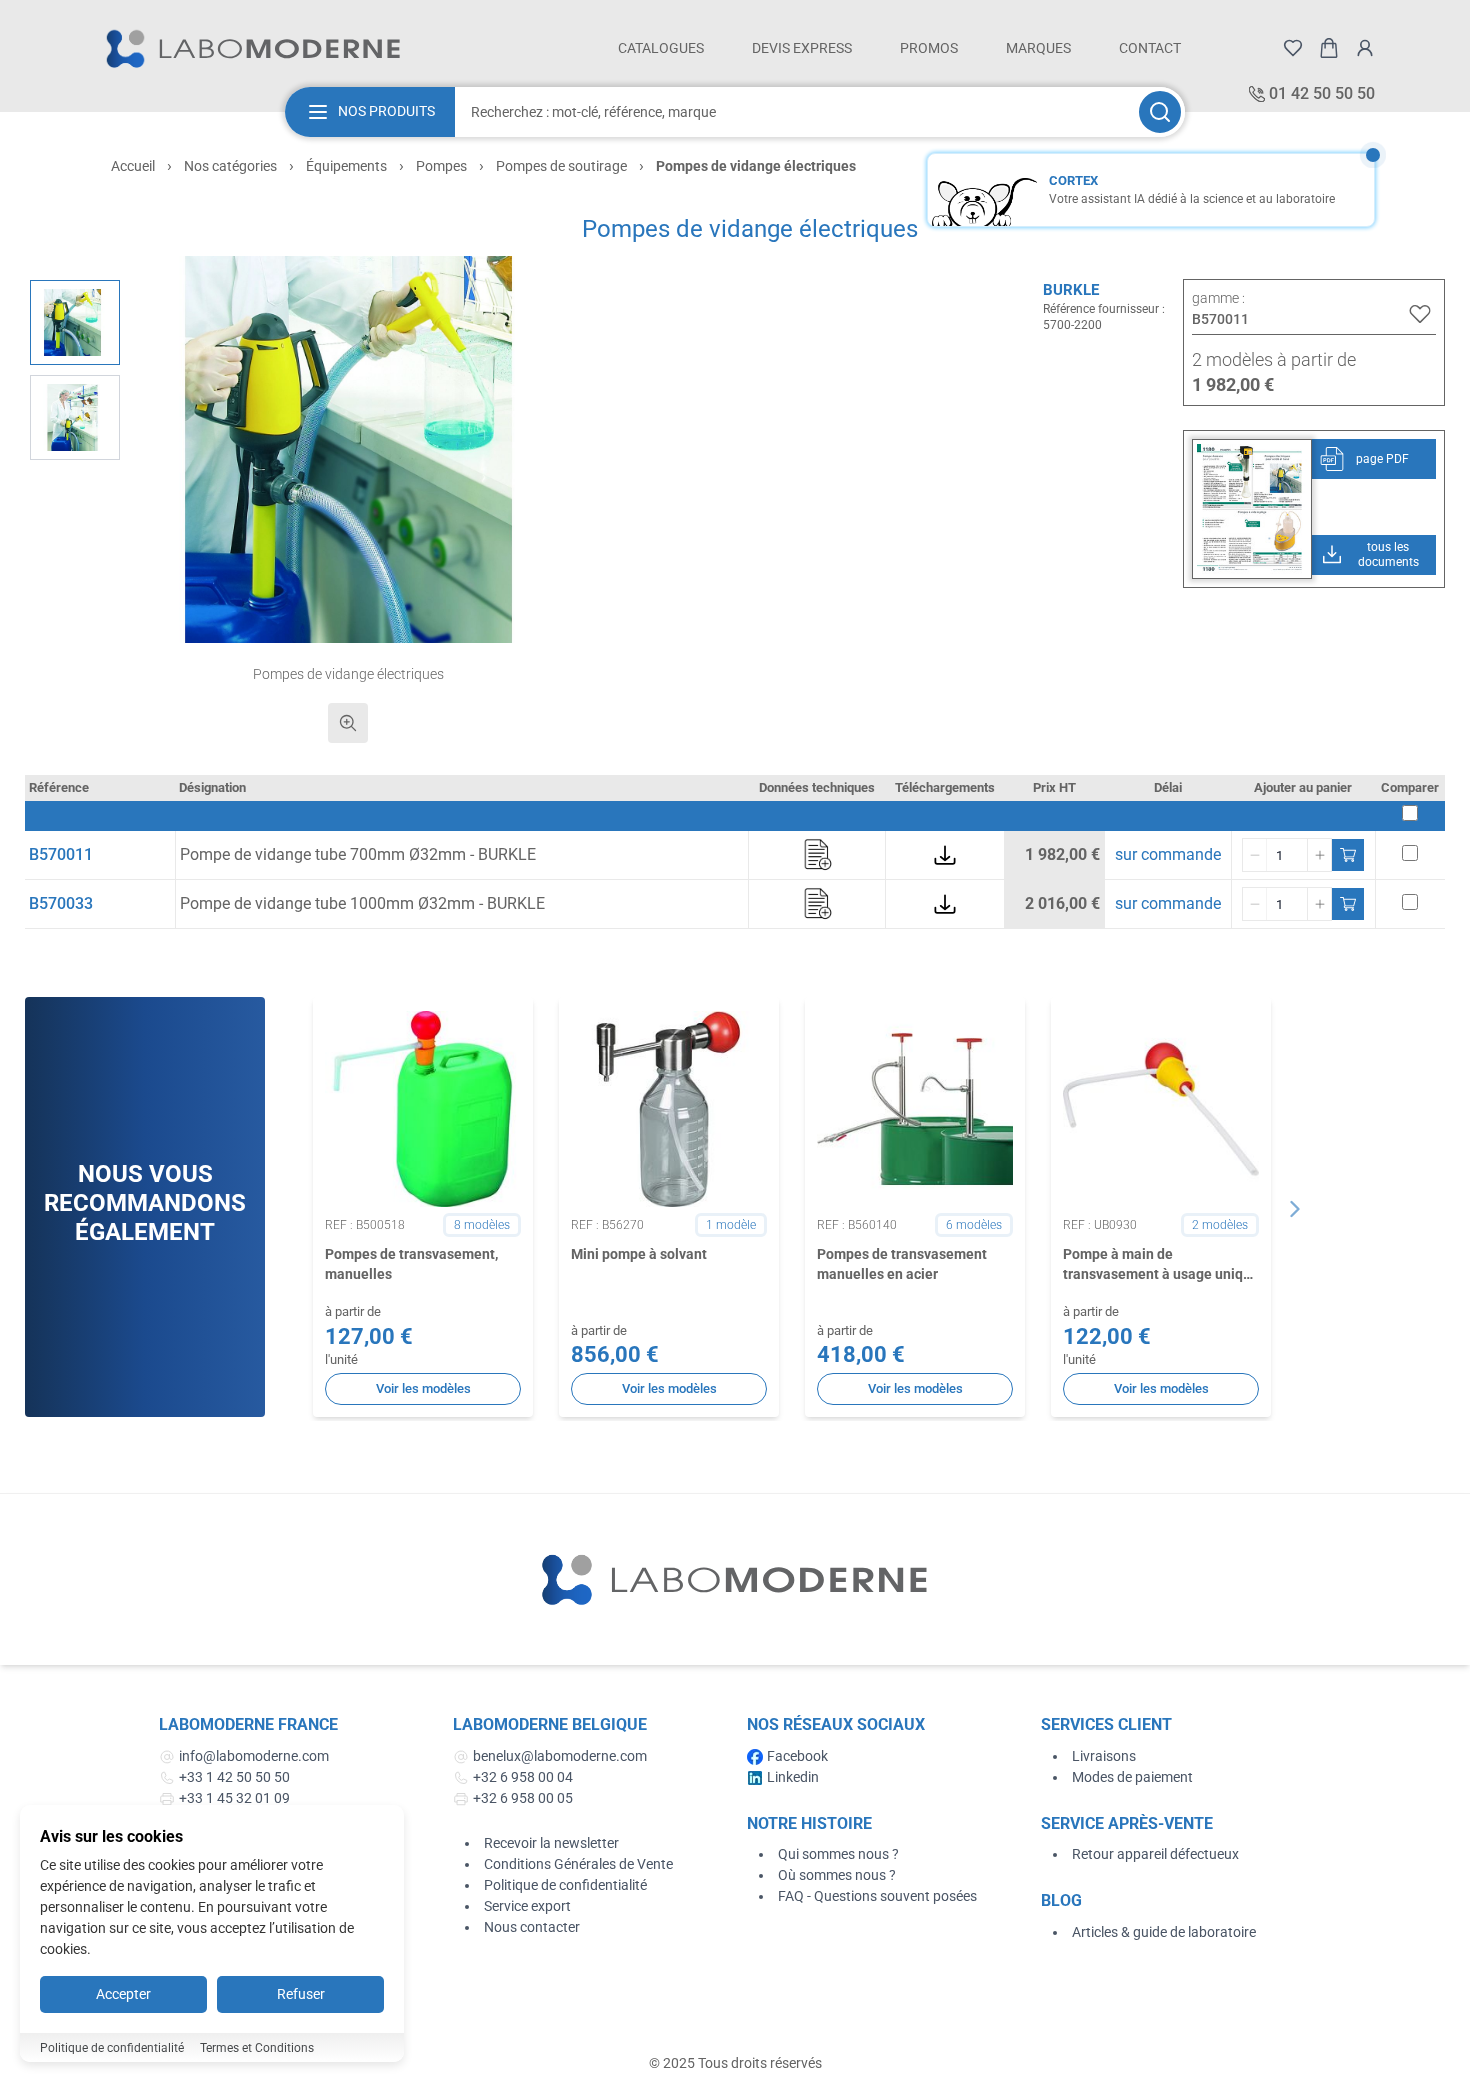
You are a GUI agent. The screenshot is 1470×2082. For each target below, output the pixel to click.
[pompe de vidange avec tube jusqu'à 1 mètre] (75, 417)
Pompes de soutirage (561, 166)
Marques (1038, 48)
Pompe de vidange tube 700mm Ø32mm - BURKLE (358, 854)
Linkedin (793, 1777)
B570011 (61, 854)
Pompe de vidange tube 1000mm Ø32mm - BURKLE (362, 903)
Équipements (346, 166)
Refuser (301, 1994)
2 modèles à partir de (1274, 359)
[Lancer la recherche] (1160, 112)
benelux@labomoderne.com (560, 1756)
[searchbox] (795, 112)
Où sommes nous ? (837, 1875)
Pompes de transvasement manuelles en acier (902, 1263)
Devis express (802, 48)
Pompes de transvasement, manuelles (411, 1263)
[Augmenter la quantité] (1319, 855)
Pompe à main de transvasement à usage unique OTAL (1161, 1265)
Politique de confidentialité (565, 1885)
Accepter (123, 1994)
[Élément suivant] (1295, 1209)
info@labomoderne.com (254, 1756)
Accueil (133, 166)
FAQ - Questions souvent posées (877, 1896)
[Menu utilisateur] (1365, 48)
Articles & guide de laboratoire (1164, 1932)
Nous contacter (532, 1927)
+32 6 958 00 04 (523, 1777)
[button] (348, 449)
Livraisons (1104, 1756)
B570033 (61, 903)
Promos (929, 48)
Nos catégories (230, 166)
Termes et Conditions (257, 2048)
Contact (1150, 48)
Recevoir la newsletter (551, 1843)
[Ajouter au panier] (1348, 855)
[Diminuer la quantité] (1255, 855)
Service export (527, 1906)
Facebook (797, 1756)
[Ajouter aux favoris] (1420, 314)
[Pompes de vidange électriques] (75, 322)
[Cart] (1329, 48)
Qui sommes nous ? (838, 1854)
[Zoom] (348, 723)
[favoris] (1293, 48)
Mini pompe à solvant (639, 1254)
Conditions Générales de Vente (578, 1864)
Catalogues (661, 48)
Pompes (441, 166)
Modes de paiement (1132, 1777)
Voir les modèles (423, 1388)
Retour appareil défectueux (1155, 1854)
